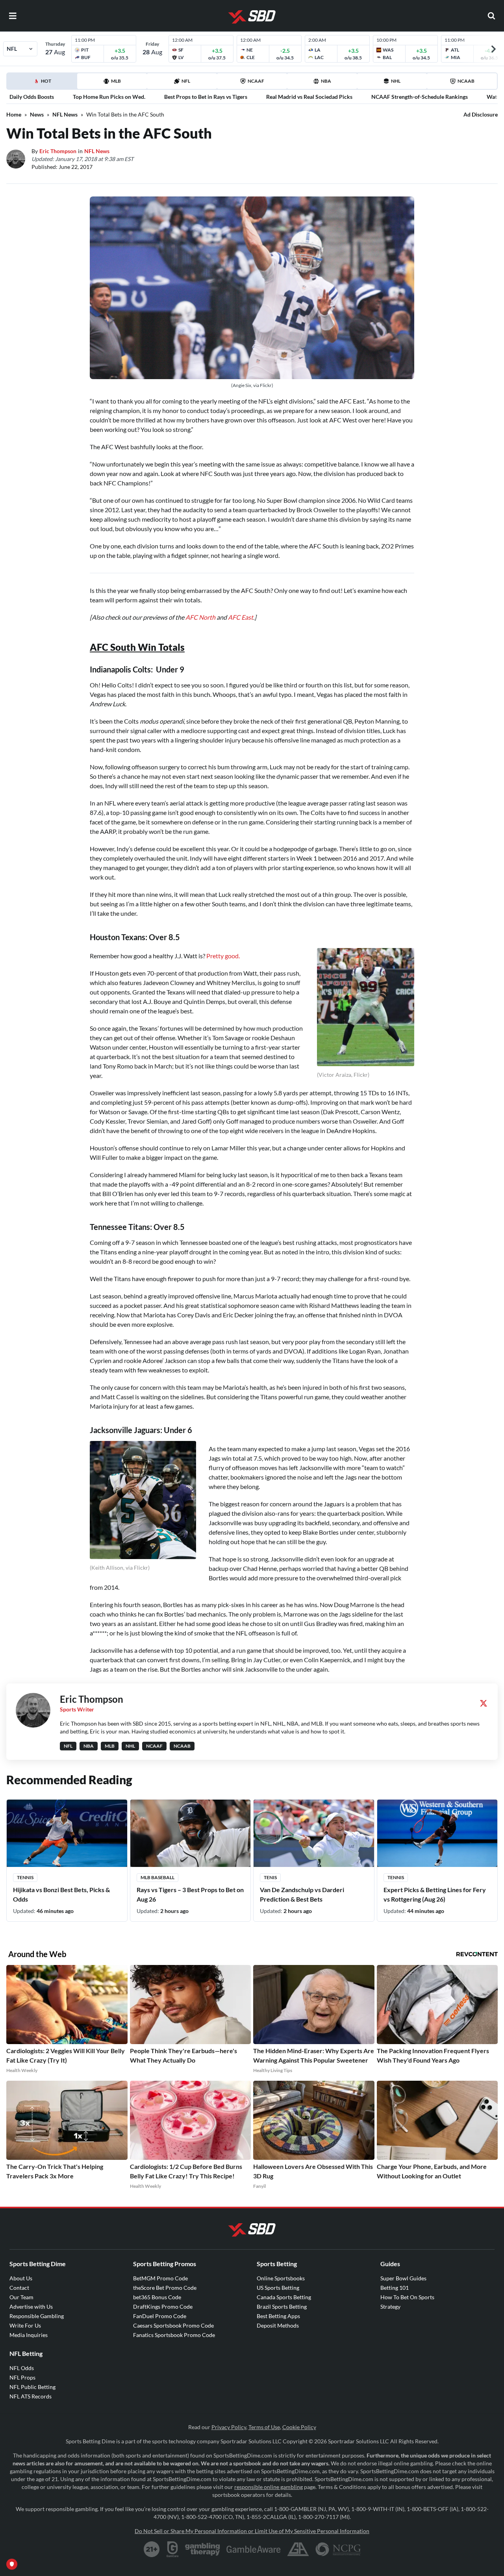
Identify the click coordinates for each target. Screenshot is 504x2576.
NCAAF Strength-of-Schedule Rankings (420, 97)
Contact (19, 2288)
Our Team (21, 2297)
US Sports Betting (278, 2288)
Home (14, 114)
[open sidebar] (13, 16)
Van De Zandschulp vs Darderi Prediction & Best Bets (302, 1894)
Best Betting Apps (278, 2316)
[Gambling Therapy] (203, 2549)
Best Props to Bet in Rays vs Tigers (206, 97)
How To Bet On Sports (407, 2297)
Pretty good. (223, 956)
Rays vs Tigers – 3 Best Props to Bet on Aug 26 (190, 1894)
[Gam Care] (173, 2549)
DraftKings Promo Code (163, 2307)
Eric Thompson (58, 151)
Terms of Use (264, 2427)
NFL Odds (22, 2368)
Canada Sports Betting (284, 2297)
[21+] (152, 2549)
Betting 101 (395, 2288)
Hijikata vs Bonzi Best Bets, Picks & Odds (61, 1894)
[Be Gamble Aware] (254, 2549)
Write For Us (25, 2325)
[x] (484, 1703)
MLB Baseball (157, 1877)
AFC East (241, 617)
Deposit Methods (278, 2325)
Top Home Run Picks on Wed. (109, 97)
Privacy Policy (229, 2427)
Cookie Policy (299, 2427)
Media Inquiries (29, 2335)
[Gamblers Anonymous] (298, 2549)
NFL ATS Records (31, 2396)
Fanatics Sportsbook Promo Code (174, 2335)
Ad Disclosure (481, 114)
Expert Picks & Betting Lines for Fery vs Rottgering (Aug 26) (435, 1894)
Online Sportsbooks (281, 2278)
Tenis (270, 1877)
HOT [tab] (43, 83)
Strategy (390, 2307)
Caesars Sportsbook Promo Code (173, 2325)
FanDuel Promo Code (160, 2316)
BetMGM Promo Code (160, 2278)
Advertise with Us (31, 2307)
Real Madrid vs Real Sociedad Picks (309, 97)
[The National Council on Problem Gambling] (338, 2549)
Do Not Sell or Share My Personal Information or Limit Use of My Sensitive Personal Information (252, 2531)
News (37, 114)
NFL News (65, 114)
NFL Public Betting (32, 2387)
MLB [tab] (116, 81)
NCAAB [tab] (466, 81)
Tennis (25, 1877)
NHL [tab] (396, 81)
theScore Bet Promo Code (165, 2288)
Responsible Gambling (37, 2316)
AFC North (200, 617)
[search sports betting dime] (491, 16)
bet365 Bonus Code (157, 2297)
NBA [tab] (326, 81)
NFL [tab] (186, 81)
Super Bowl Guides (403, 2278)
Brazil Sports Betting (282, 2307)
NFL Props (22, 2377)
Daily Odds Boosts (32, 97)
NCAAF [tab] (256, 81)
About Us (21, 2278)
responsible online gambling (269, 2487)
